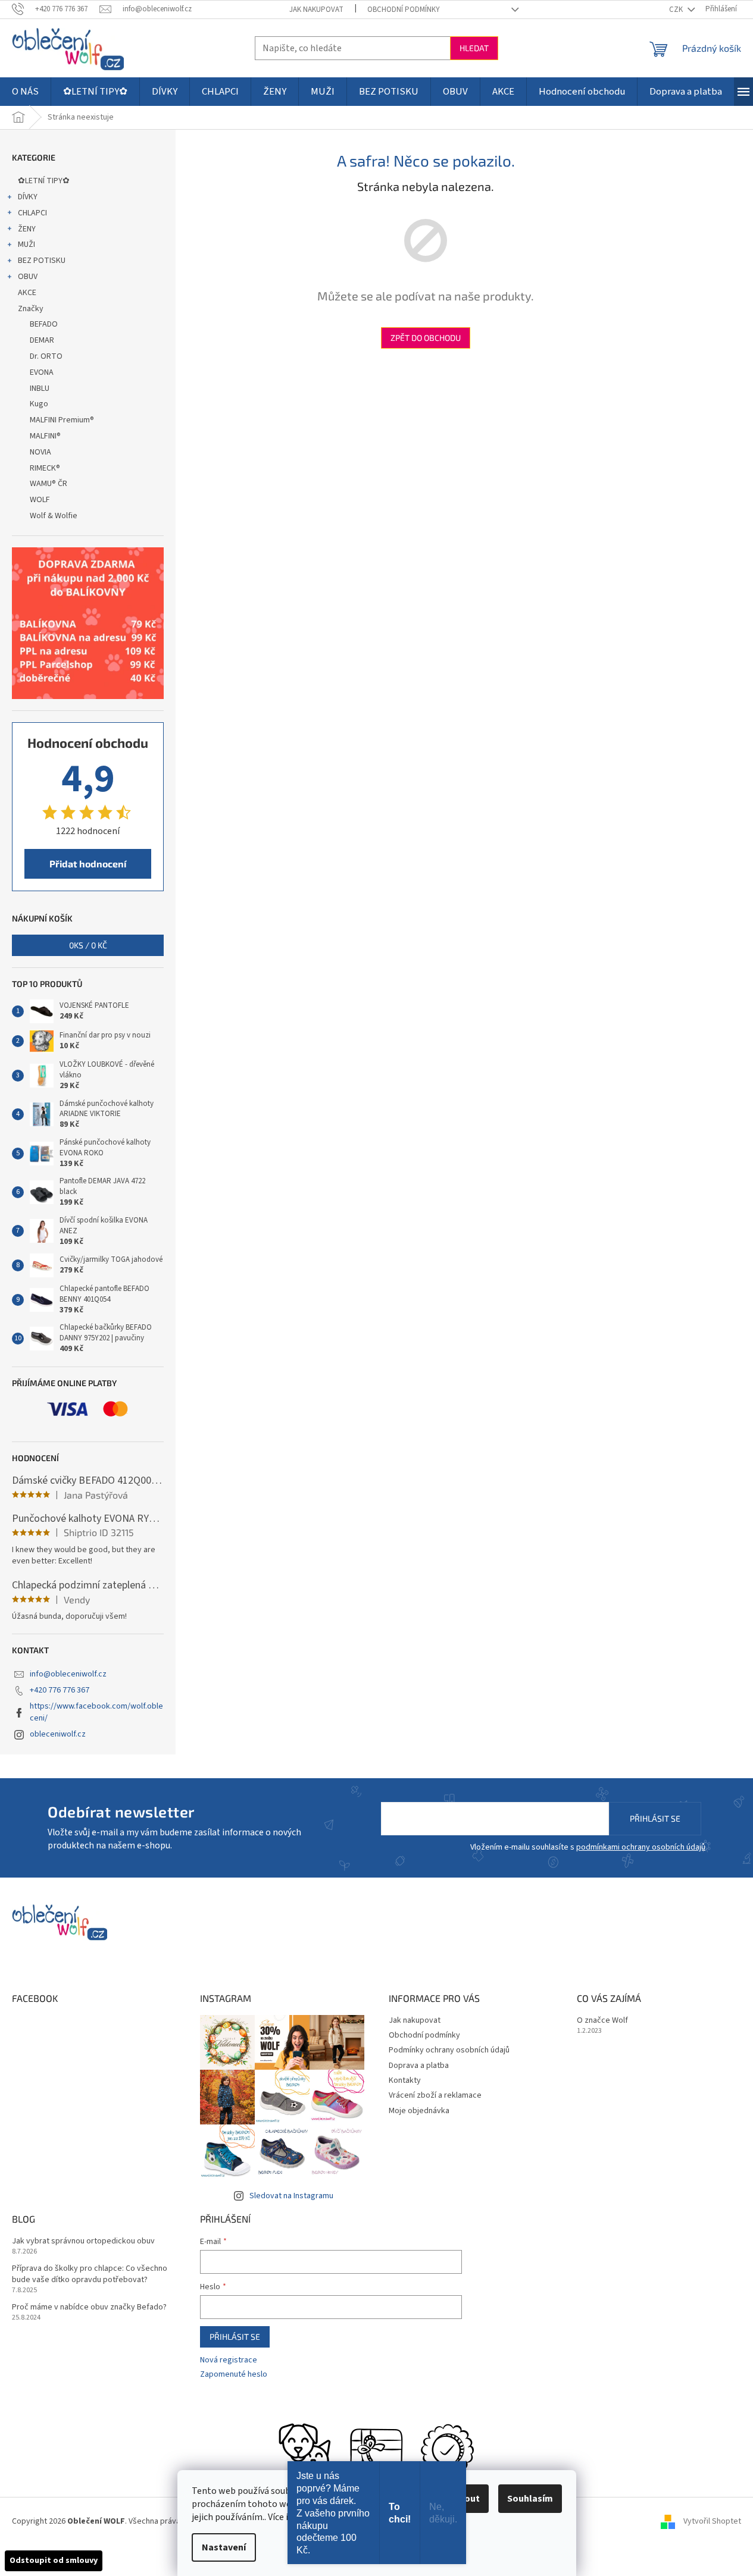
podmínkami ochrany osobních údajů (641, 1847)
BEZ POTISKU (42, 261)
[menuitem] (25, 92)
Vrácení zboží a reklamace (435, 2095)
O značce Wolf (602, 2021)
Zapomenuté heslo (234, 2375)
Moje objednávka (419, 2111)
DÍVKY (28, 197)
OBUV (28, 277)
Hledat (474, 48)
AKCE (27, 293)
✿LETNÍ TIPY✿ (44, 181)
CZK (677, 10)
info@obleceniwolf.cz (68, 1674)
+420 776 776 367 (60, 1690)
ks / (88, 945)
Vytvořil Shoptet (712, 2521)
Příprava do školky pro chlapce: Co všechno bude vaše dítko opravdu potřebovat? (90, 2274)
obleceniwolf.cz (58, 1734)
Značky (31, 309)
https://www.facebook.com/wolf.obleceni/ (96, 1712)
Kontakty (405, 2080)
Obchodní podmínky (404, 10)
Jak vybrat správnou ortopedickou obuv (83, 2241)
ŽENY (27, 229)
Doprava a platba (419, 2066)
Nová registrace (229, 2360)
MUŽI (26, 245)
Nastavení (224, 2547)
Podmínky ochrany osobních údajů (449, 2050)
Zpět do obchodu (426, 338)
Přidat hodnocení (88, 864)
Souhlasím (530, 2499)
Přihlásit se (655, 1818)
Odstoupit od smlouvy (54, 2561)
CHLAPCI (32, 213)
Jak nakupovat (316, 10)
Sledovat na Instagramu (291, 2196)
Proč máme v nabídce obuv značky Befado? (89, 2307)
